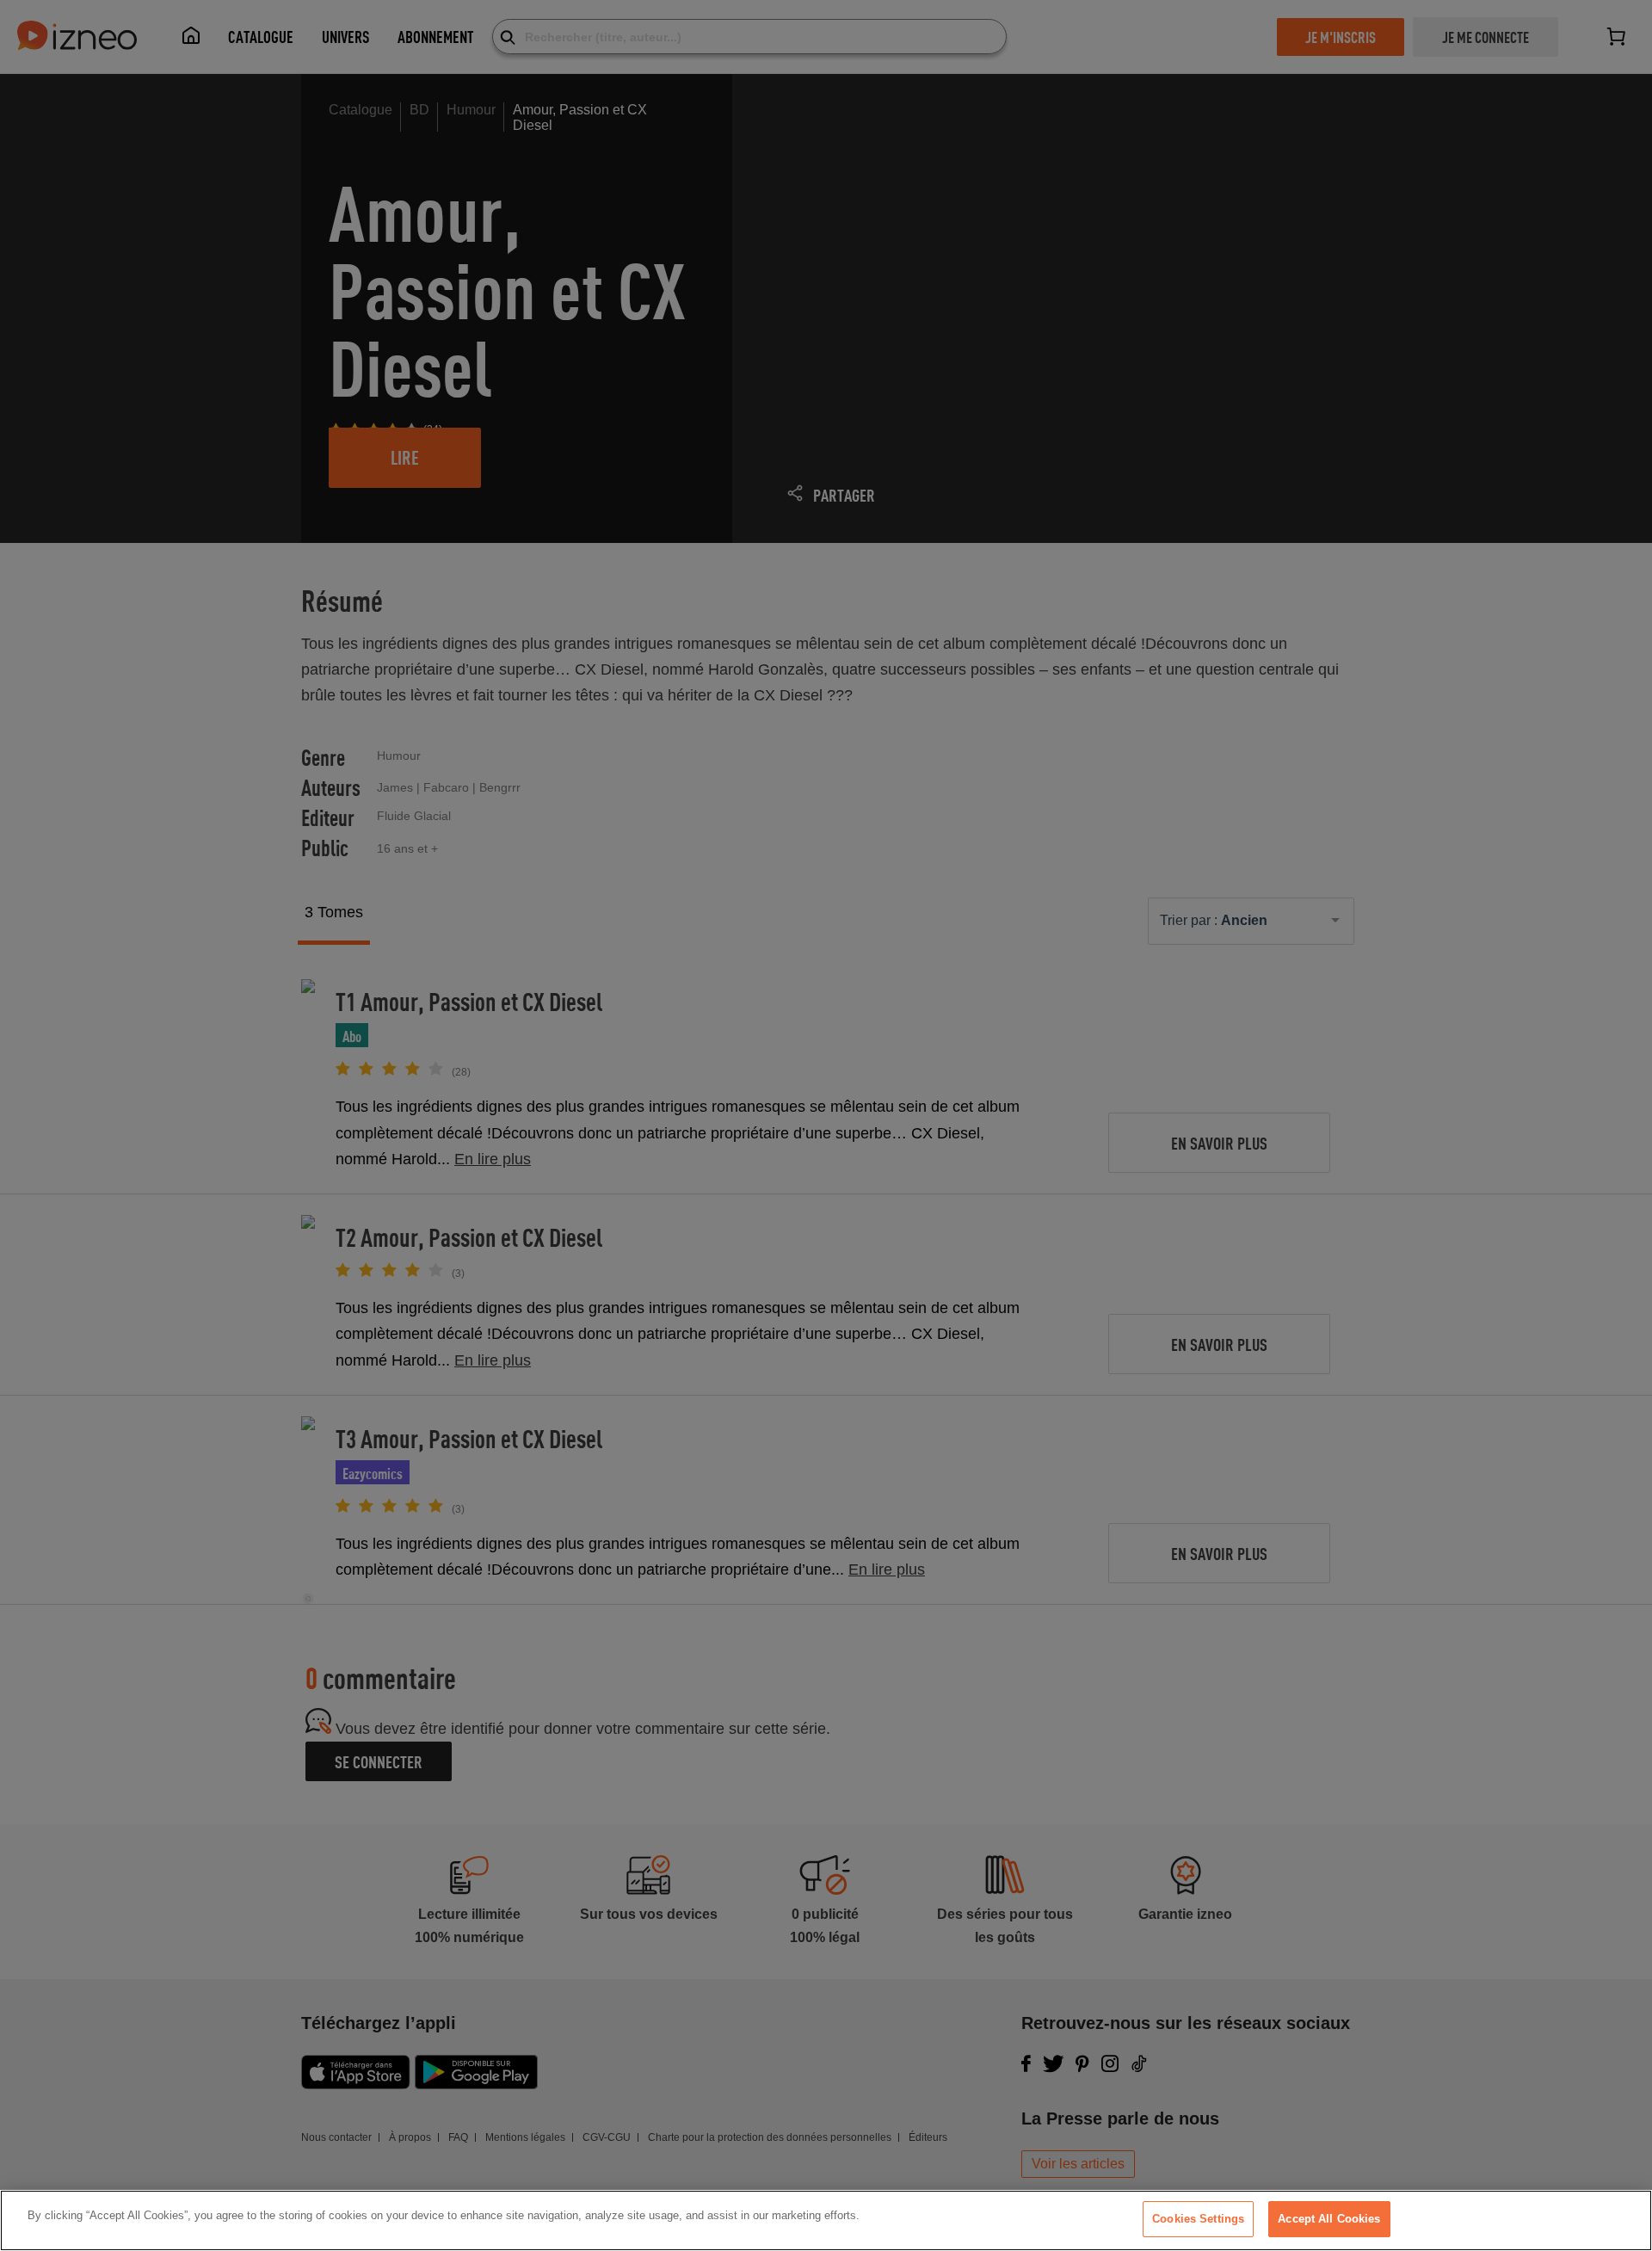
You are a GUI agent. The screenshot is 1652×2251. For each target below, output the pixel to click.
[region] (826, 2220)
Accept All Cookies (1329, 2219)
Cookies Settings (1198, 2219)
